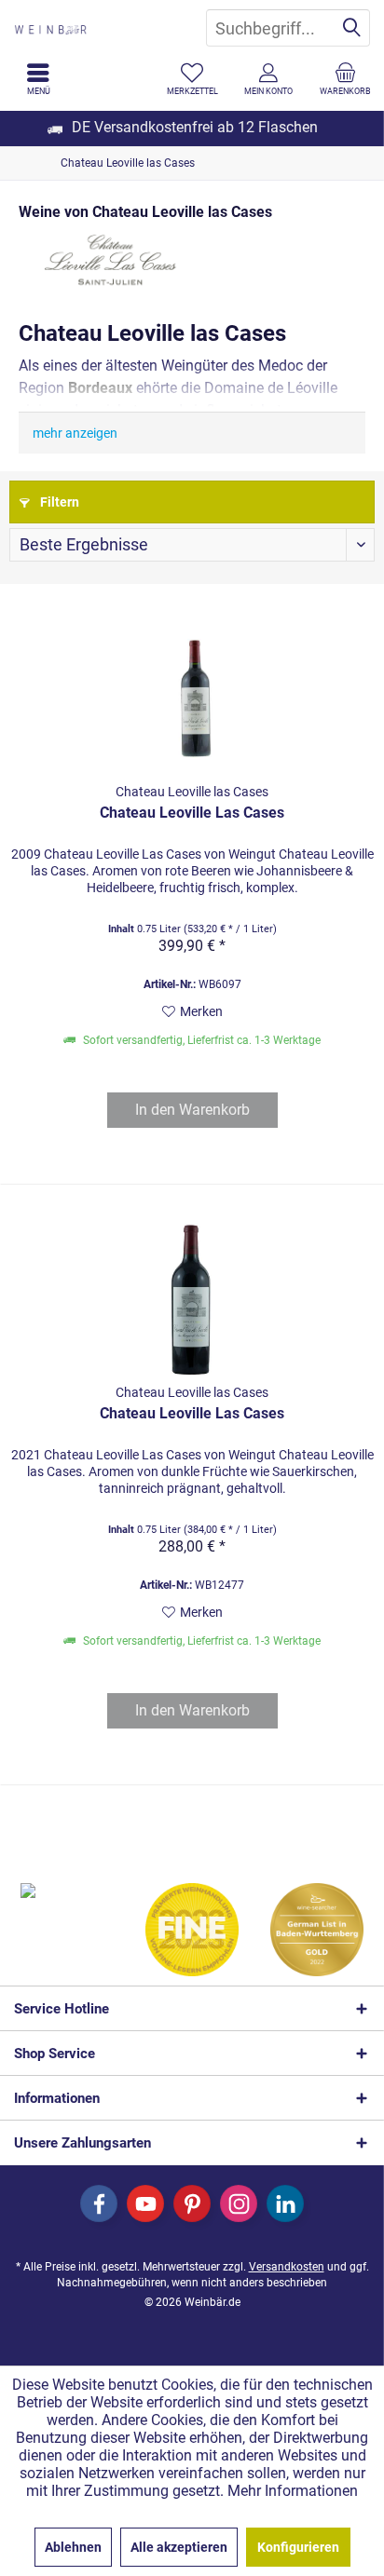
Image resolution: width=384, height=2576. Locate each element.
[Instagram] (239, 2203)
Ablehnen (73, 2547)
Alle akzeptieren (179, 2547)
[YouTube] (145, 2203)
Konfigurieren (298, 2547)
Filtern (58, 502)
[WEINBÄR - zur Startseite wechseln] (96, 28)
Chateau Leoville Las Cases (192, 813)
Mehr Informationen (293, 2491)
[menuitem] (346, 79)
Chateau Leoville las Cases (192, 792)
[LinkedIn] (285, 2203)
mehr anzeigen (75, 433)
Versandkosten (287, 2267)
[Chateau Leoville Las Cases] (192, 696)
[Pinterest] (192, 2203)
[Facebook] (99, 2203)
